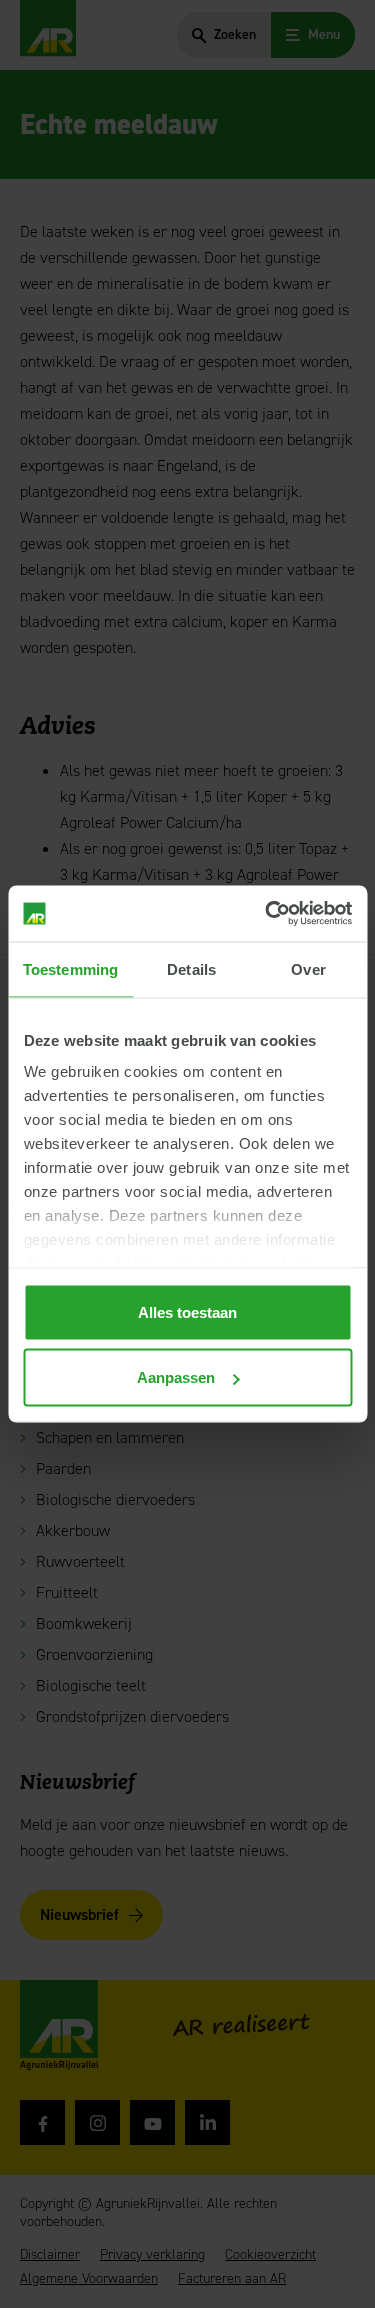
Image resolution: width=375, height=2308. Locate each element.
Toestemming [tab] (70, 968)
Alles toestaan (187, 1311)
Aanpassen (176, 1377)
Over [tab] (308, 968)
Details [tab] (191, 968)
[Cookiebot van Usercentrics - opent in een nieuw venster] (267, 914)
